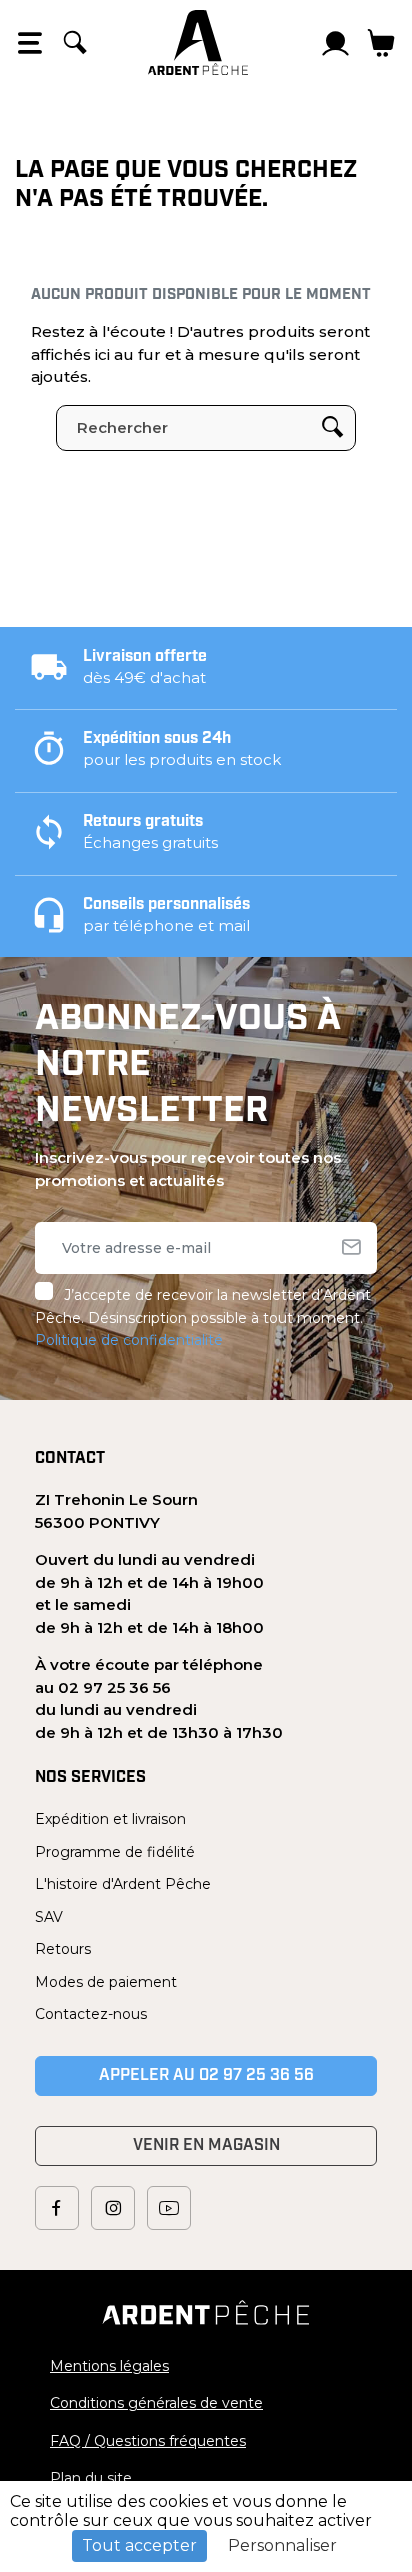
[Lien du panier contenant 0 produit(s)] (381, 43)
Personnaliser (282, 2545)
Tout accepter (139, 2545)
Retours (63, 1949)
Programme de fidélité (115, 1852)
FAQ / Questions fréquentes (148, 2441)
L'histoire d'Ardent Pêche (123, 1884)
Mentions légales (109, 2366)
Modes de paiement (106, 1982)
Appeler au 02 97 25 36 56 (206, 2076)
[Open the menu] (30, 43)
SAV (49, 1917)
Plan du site (91, 2478)
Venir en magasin (206, 2146)
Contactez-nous (91, 2014)
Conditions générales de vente (156, 2403)
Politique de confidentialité (129, 1340)
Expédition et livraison (110, 1819)
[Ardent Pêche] (198, 42)
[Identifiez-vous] (336, 43)
